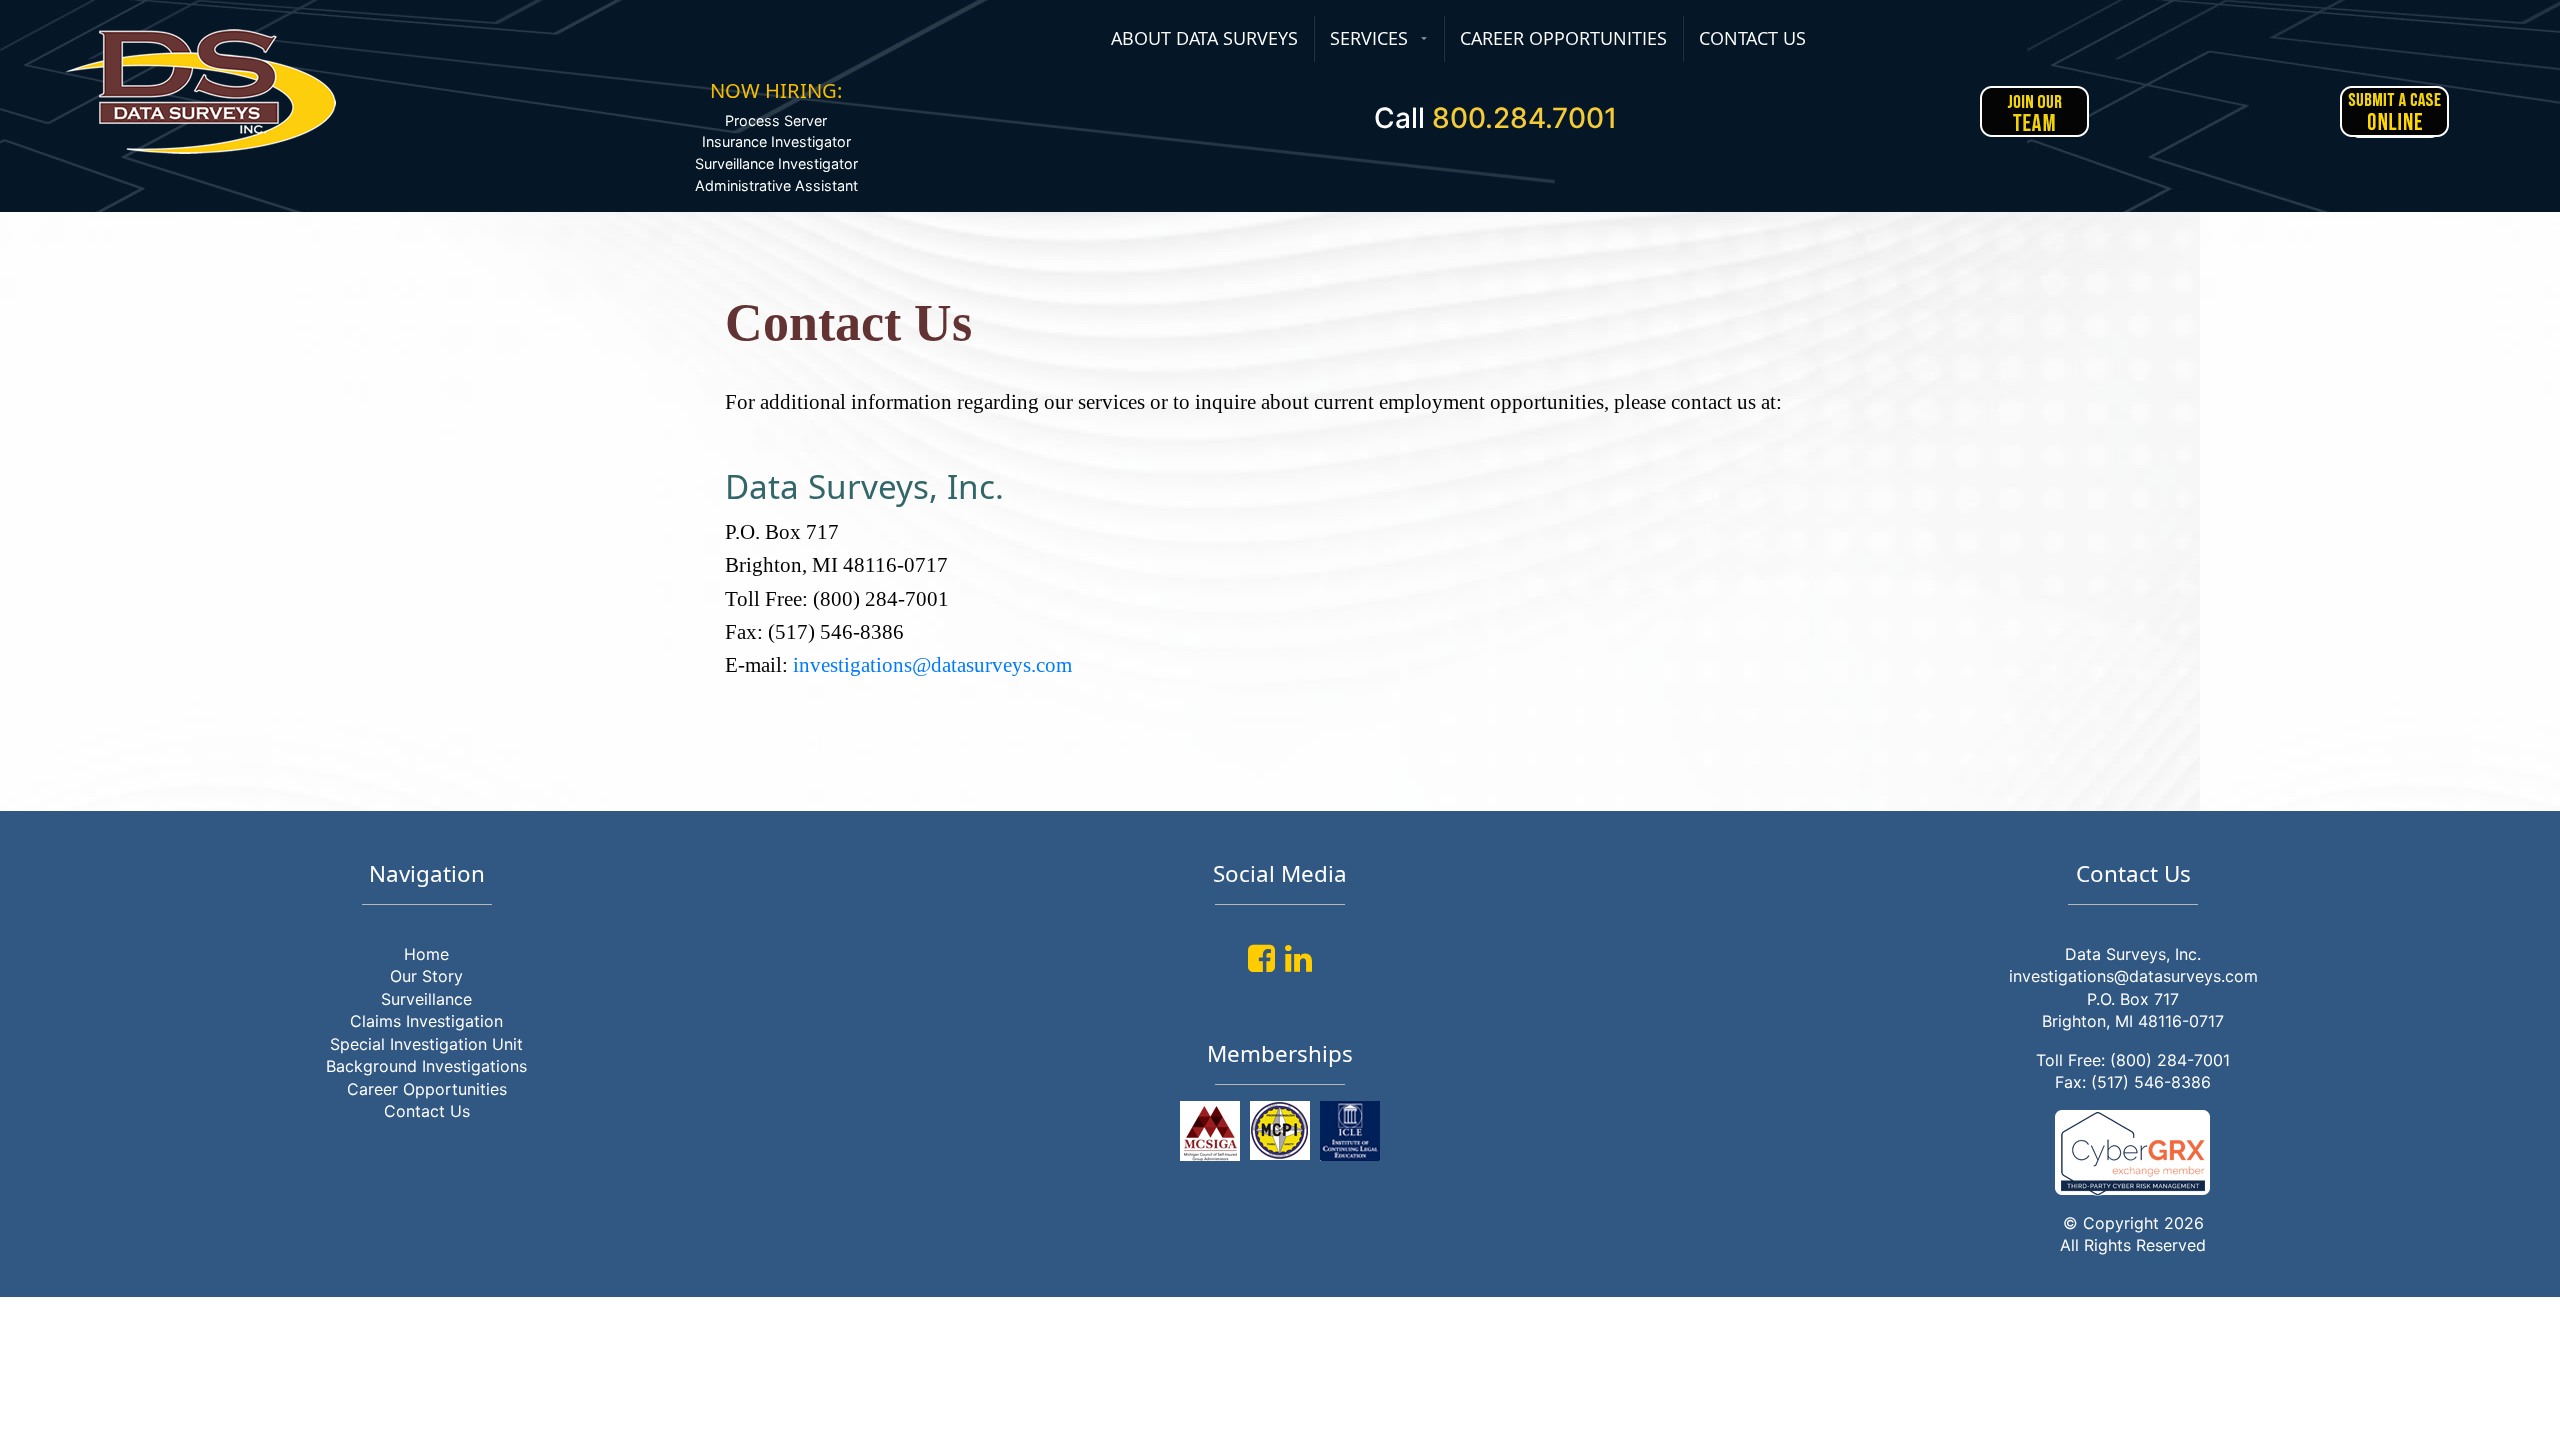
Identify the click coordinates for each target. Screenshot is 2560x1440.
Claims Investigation (426, 1021)
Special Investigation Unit (426, 1044)
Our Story (426, 976)
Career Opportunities (427, 1089)
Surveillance (426, 999)
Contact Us (427, 1111)
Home (426, 954)
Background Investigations (426, 1066)
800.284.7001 (1524, 118)
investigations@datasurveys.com (932, 664)
